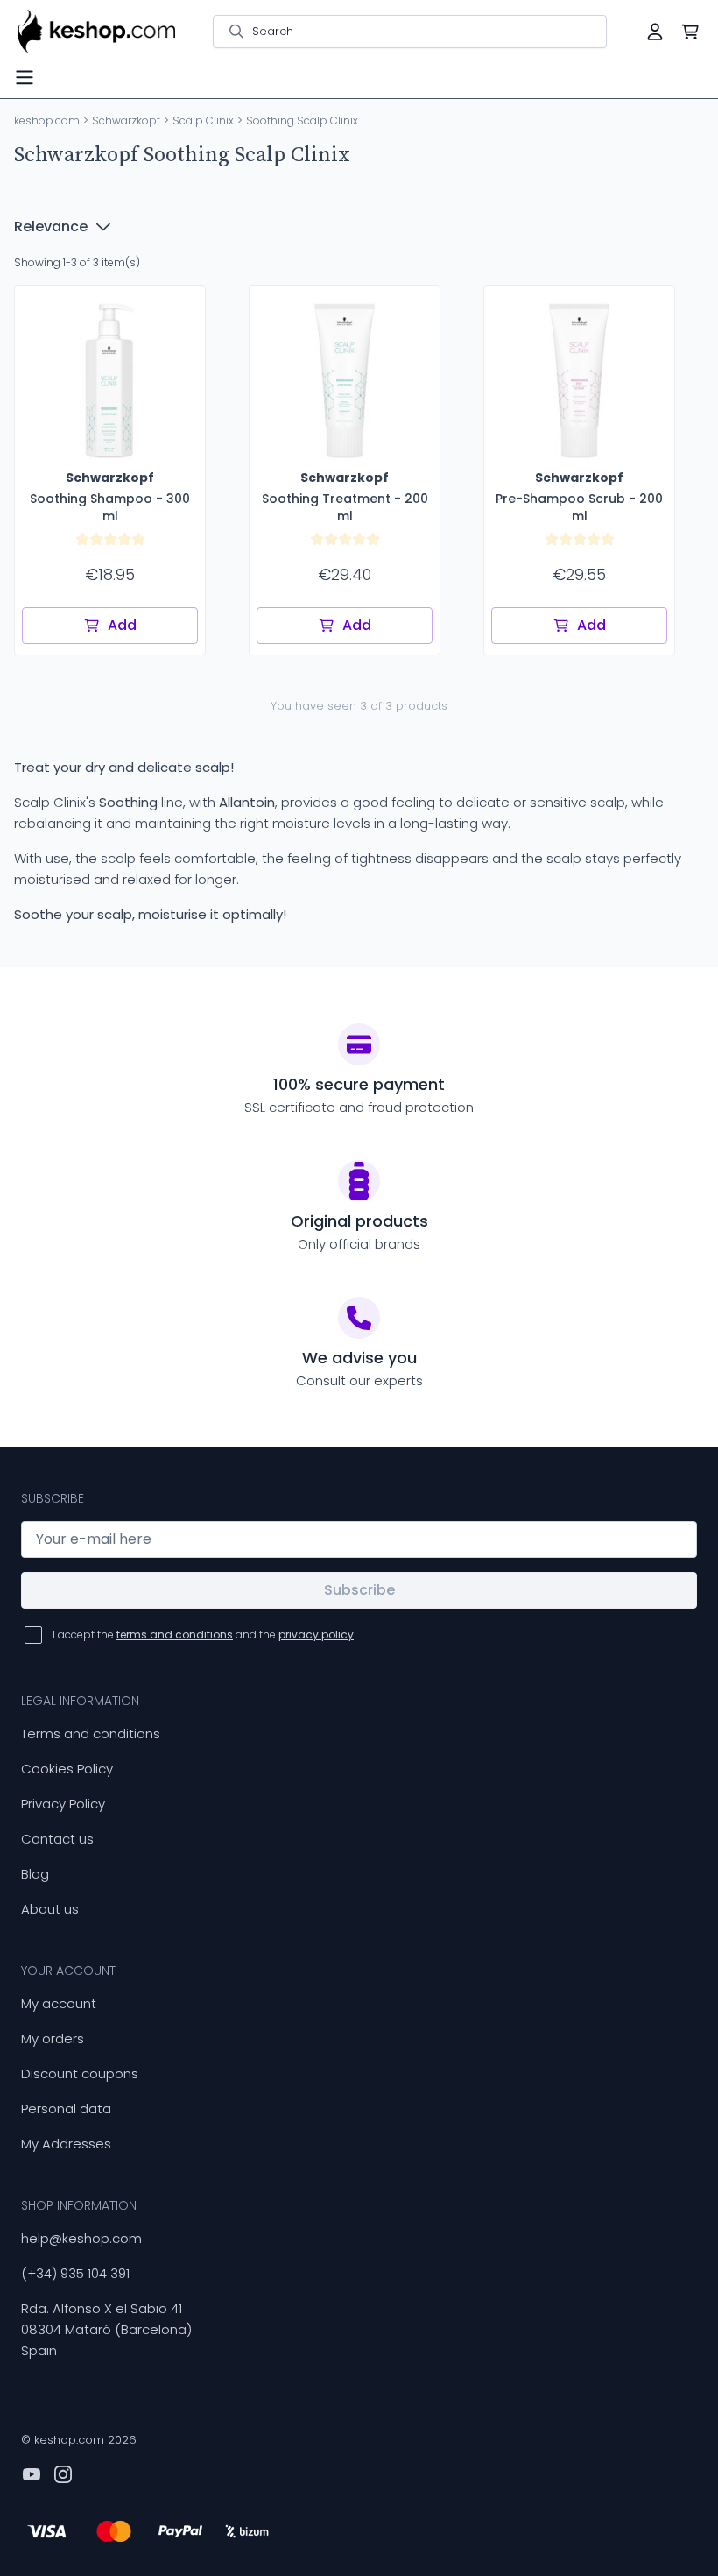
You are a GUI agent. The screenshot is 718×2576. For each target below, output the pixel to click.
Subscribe (359, 1590)
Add (122, 625)
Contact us (57, 1839)
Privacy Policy (63, 1804)
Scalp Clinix (203, 120)
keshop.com (47, 120)
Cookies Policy (67, 1769)
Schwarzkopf (126, 120)
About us (50, 1909)
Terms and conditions (91, 1734)
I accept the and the (203, 1635)
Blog (35, 1874)
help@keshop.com (81, 2238)
